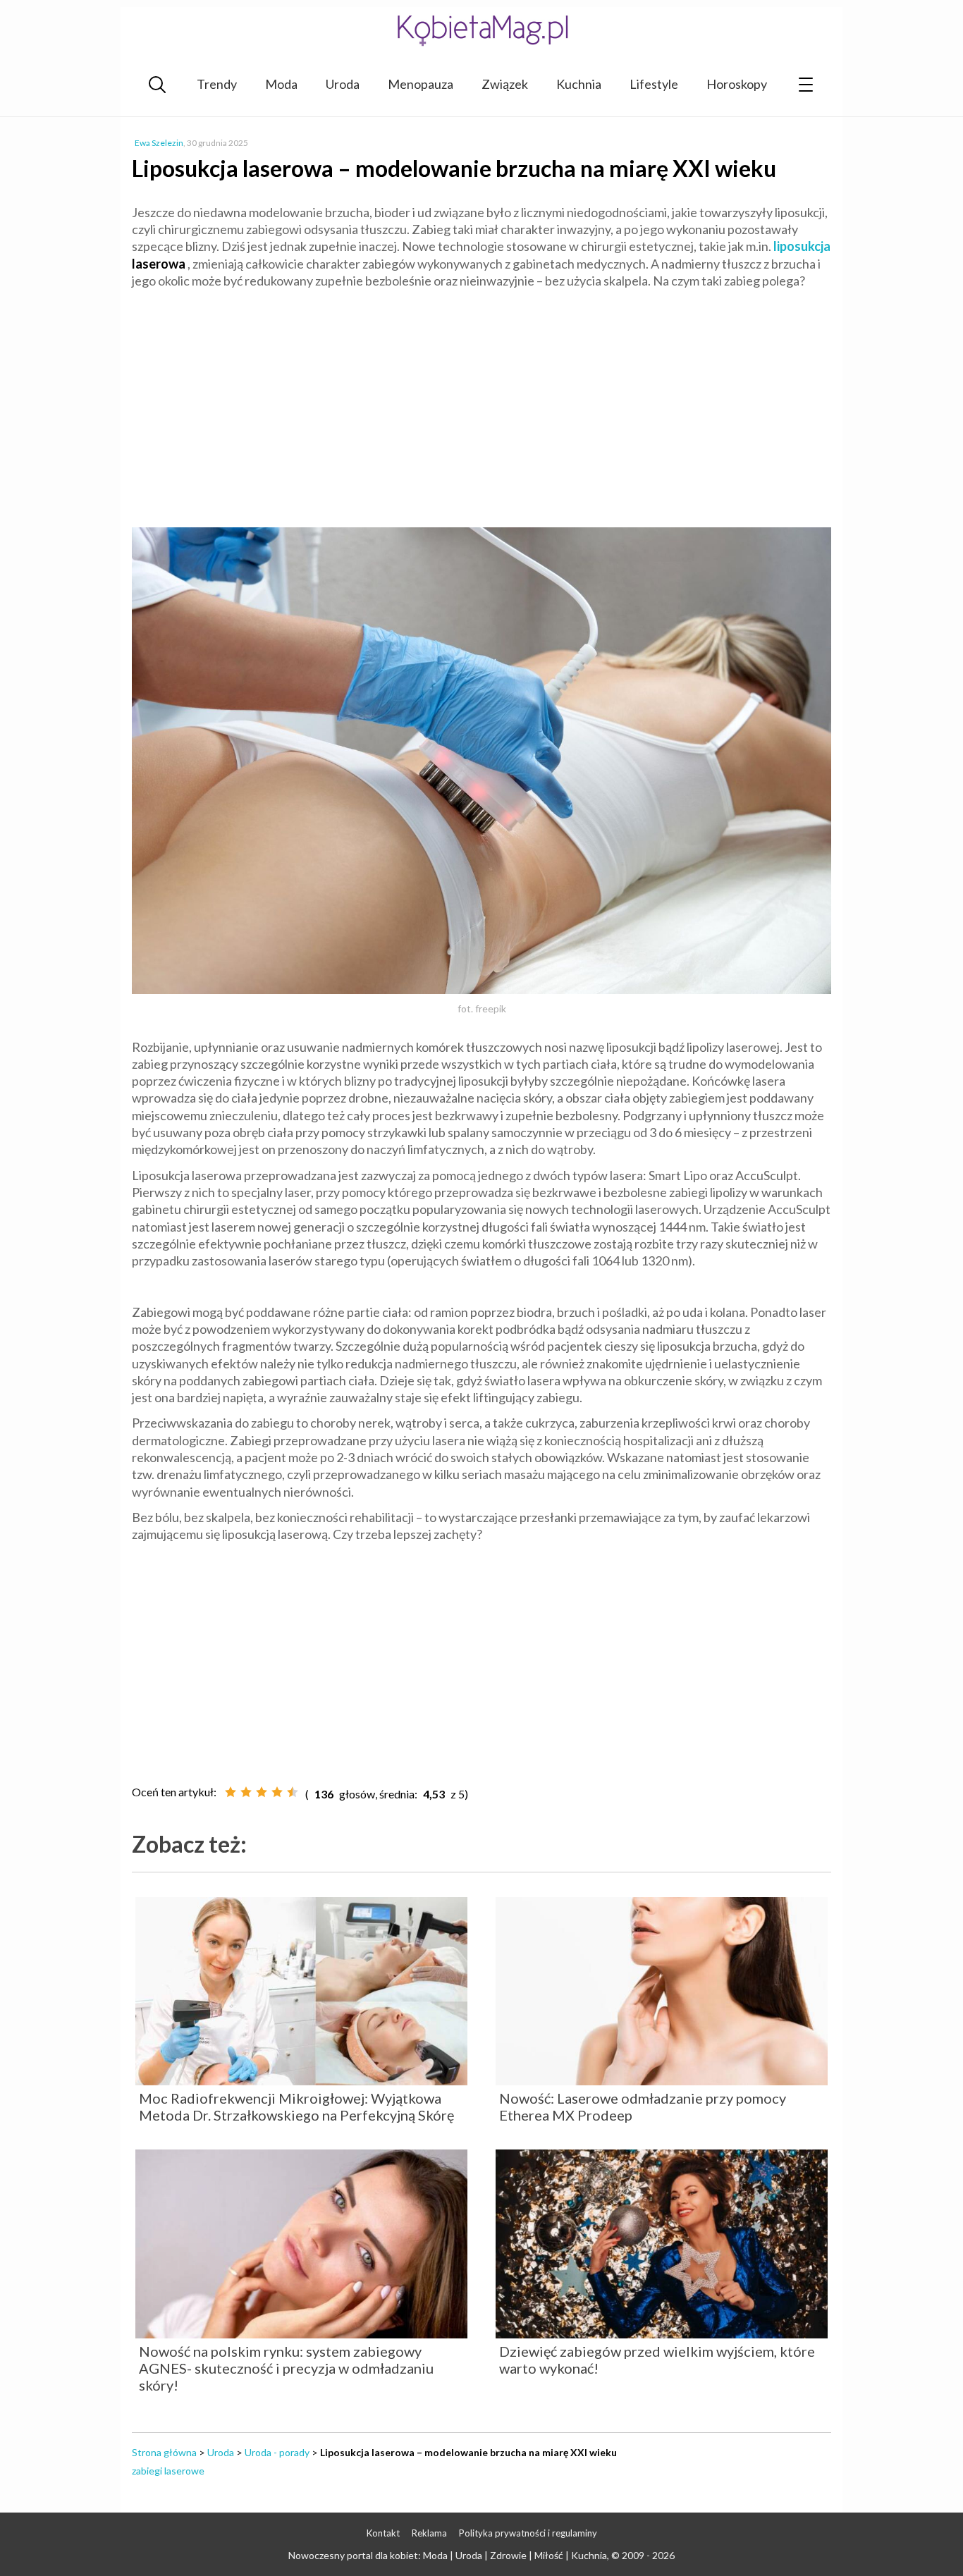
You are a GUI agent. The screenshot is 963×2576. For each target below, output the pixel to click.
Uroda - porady (277, 2452)
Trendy (217, 84)
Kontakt (383, 2533)
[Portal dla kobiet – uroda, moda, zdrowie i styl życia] (481, 30)
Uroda (343, 84)
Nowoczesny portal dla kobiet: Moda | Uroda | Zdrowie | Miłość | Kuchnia (448, 2555)
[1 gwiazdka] (231, 1792)
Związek (505, 84)
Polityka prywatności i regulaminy (528, 2533)
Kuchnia (579, 84)
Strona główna (164, 2452)
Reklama (429, 2533)
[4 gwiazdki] (277, 1792)
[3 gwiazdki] (262, 1792)
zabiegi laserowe (168, 2471)
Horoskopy (737, 84)
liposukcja (802, 246)
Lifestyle (654, 84)
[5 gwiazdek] (293, 1792)
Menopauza (421, 84)
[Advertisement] (481, 402)
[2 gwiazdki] (246, 1792)
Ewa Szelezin (159, 143)
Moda (281, 84)
